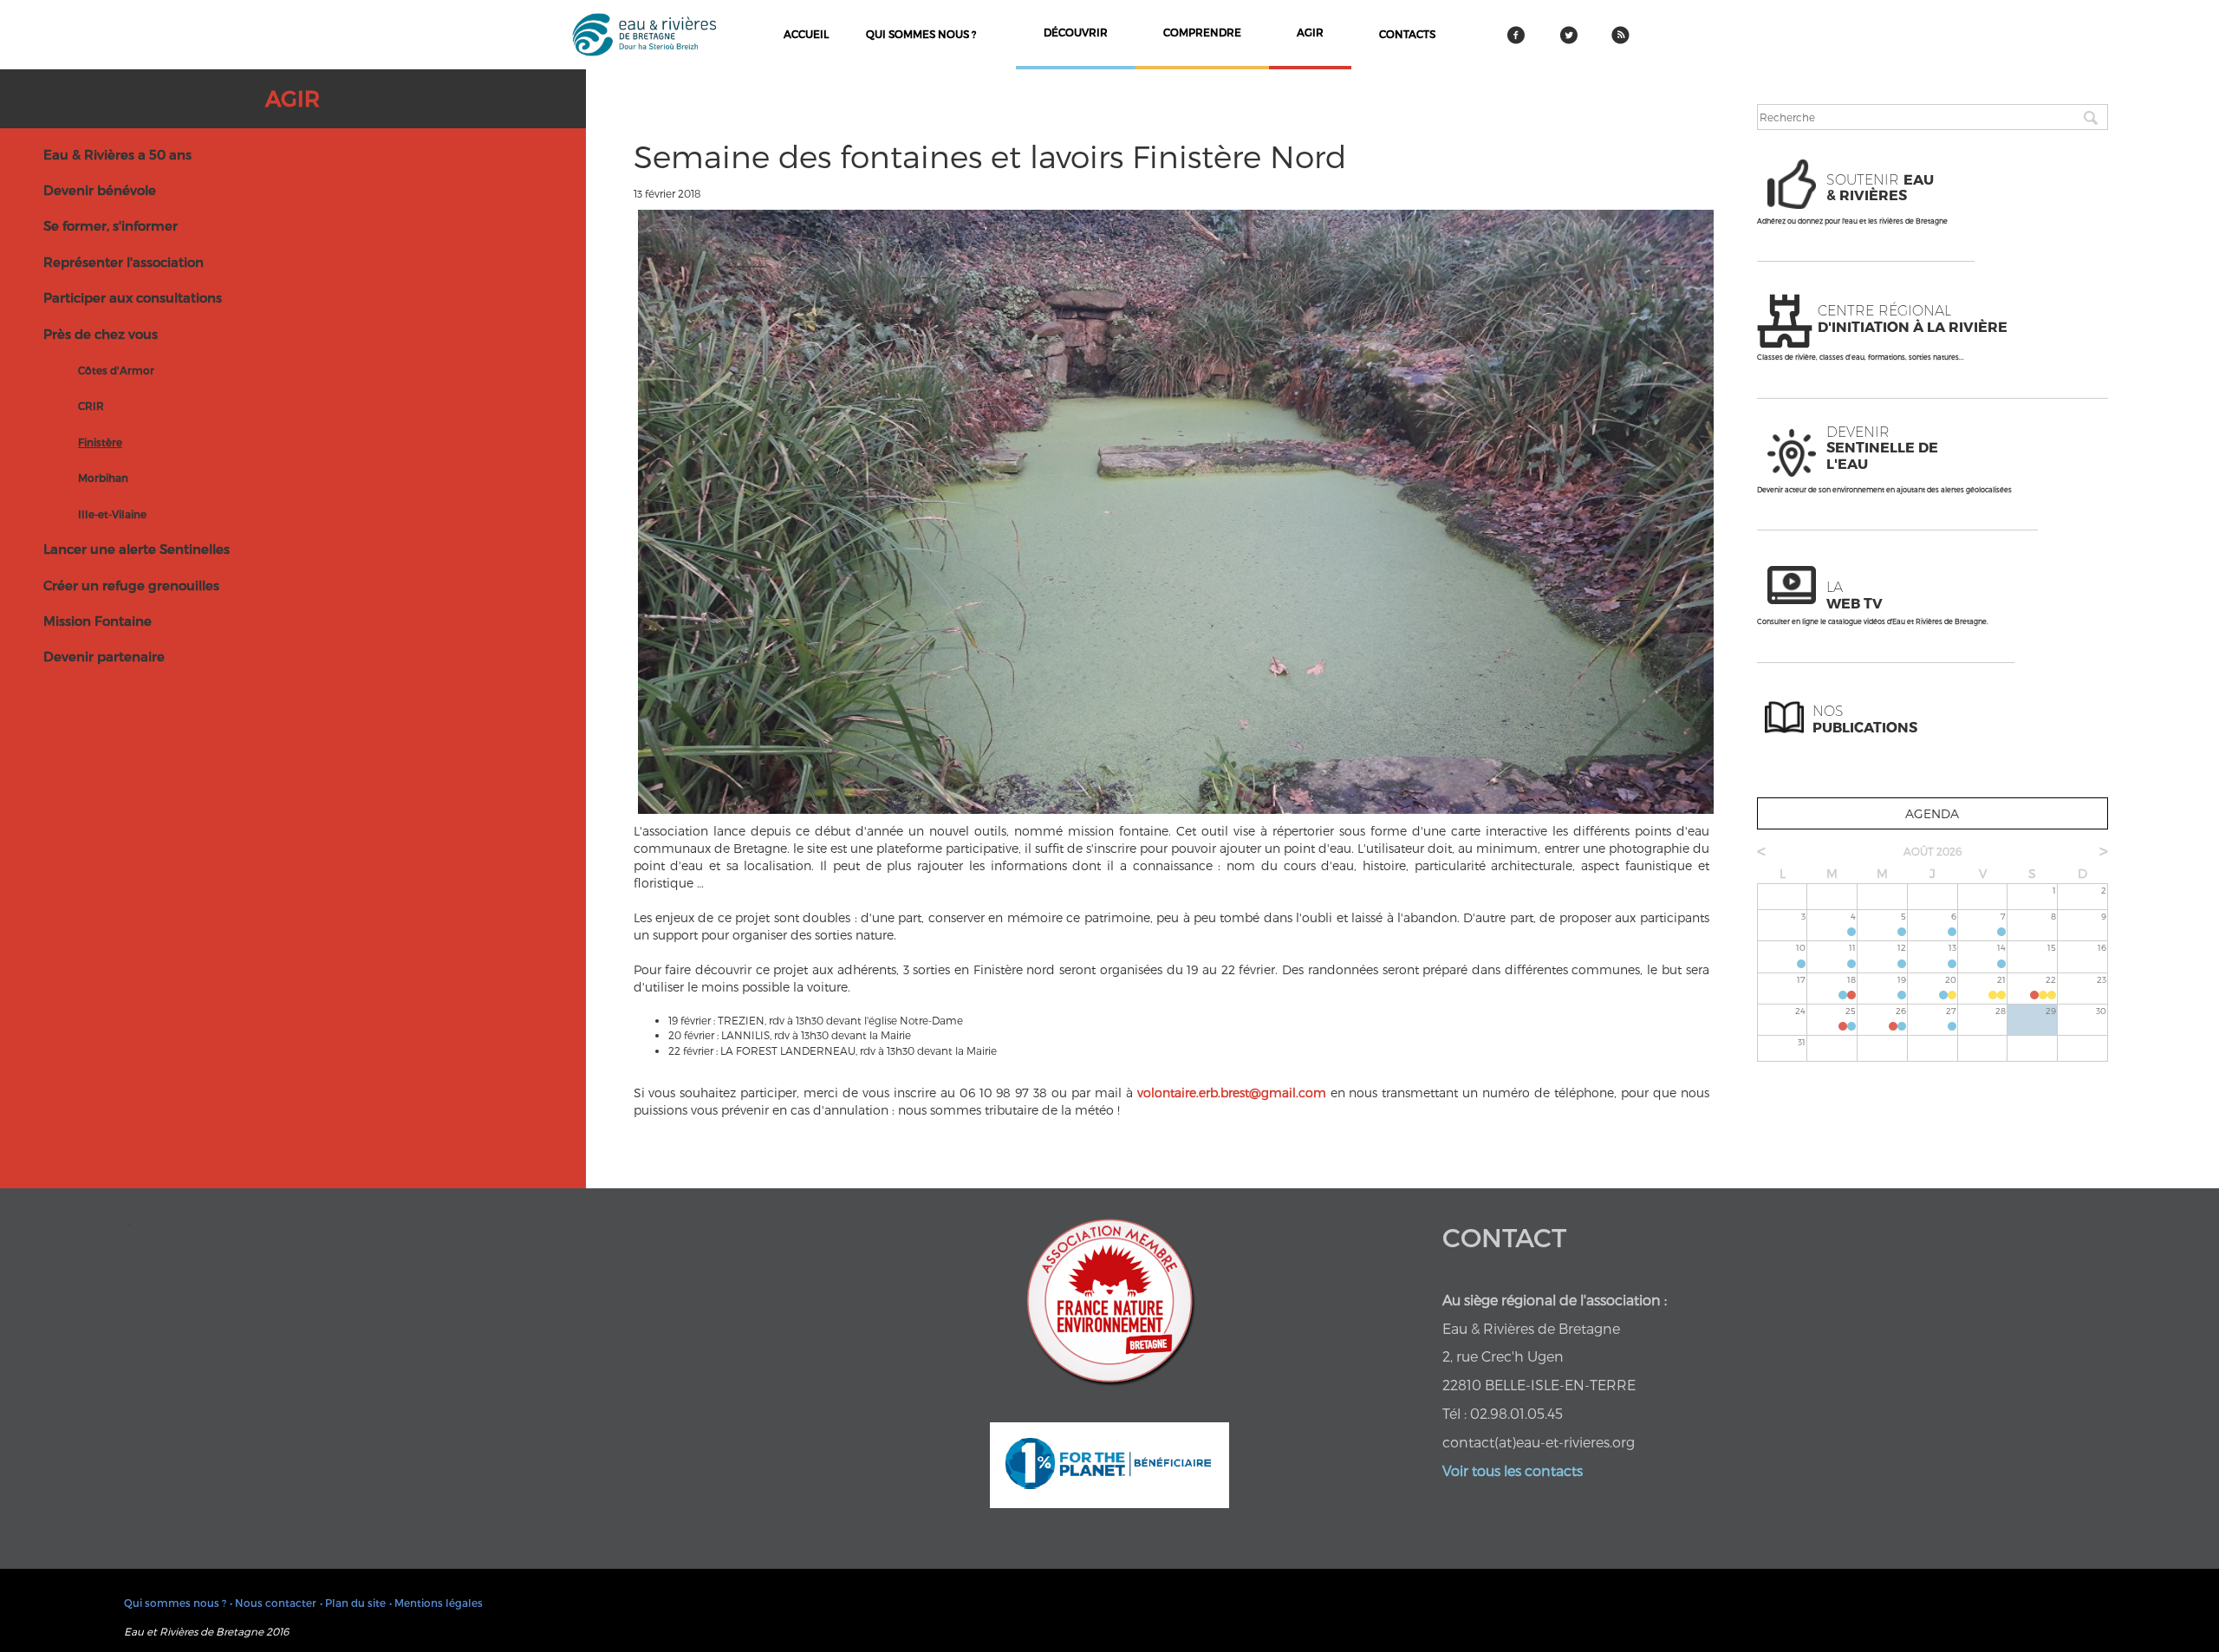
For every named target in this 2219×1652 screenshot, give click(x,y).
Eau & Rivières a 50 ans (117, 154)
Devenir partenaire (104, 656)
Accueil (806, 34)
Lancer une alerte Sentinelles (137, 549)
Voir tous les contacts (1513, 1470)
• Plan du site (353, 1603)
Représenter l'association (124, 262)
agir (1310, 32)
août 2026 (1933, 851)
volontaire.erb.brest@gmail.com (1232, 1093)
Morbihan (103, 478)
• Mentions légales (436, 1603)
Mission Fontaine (98, 621)
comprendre (1202, 32)
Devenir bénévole (100, 190)
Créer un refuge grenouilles (131, 585)
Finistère (100, 442)
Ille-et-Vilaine (112, 514)
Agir (293, 98)
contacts (1407, 34)
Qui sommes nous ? (921, 34)
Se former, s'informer (111, 225)
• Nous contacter (273, 1603)
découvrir (1076, 32)
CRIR (91, 406)
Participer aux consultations (133, 297)
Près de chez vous (101, 334)
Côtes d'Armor (116, 370)
